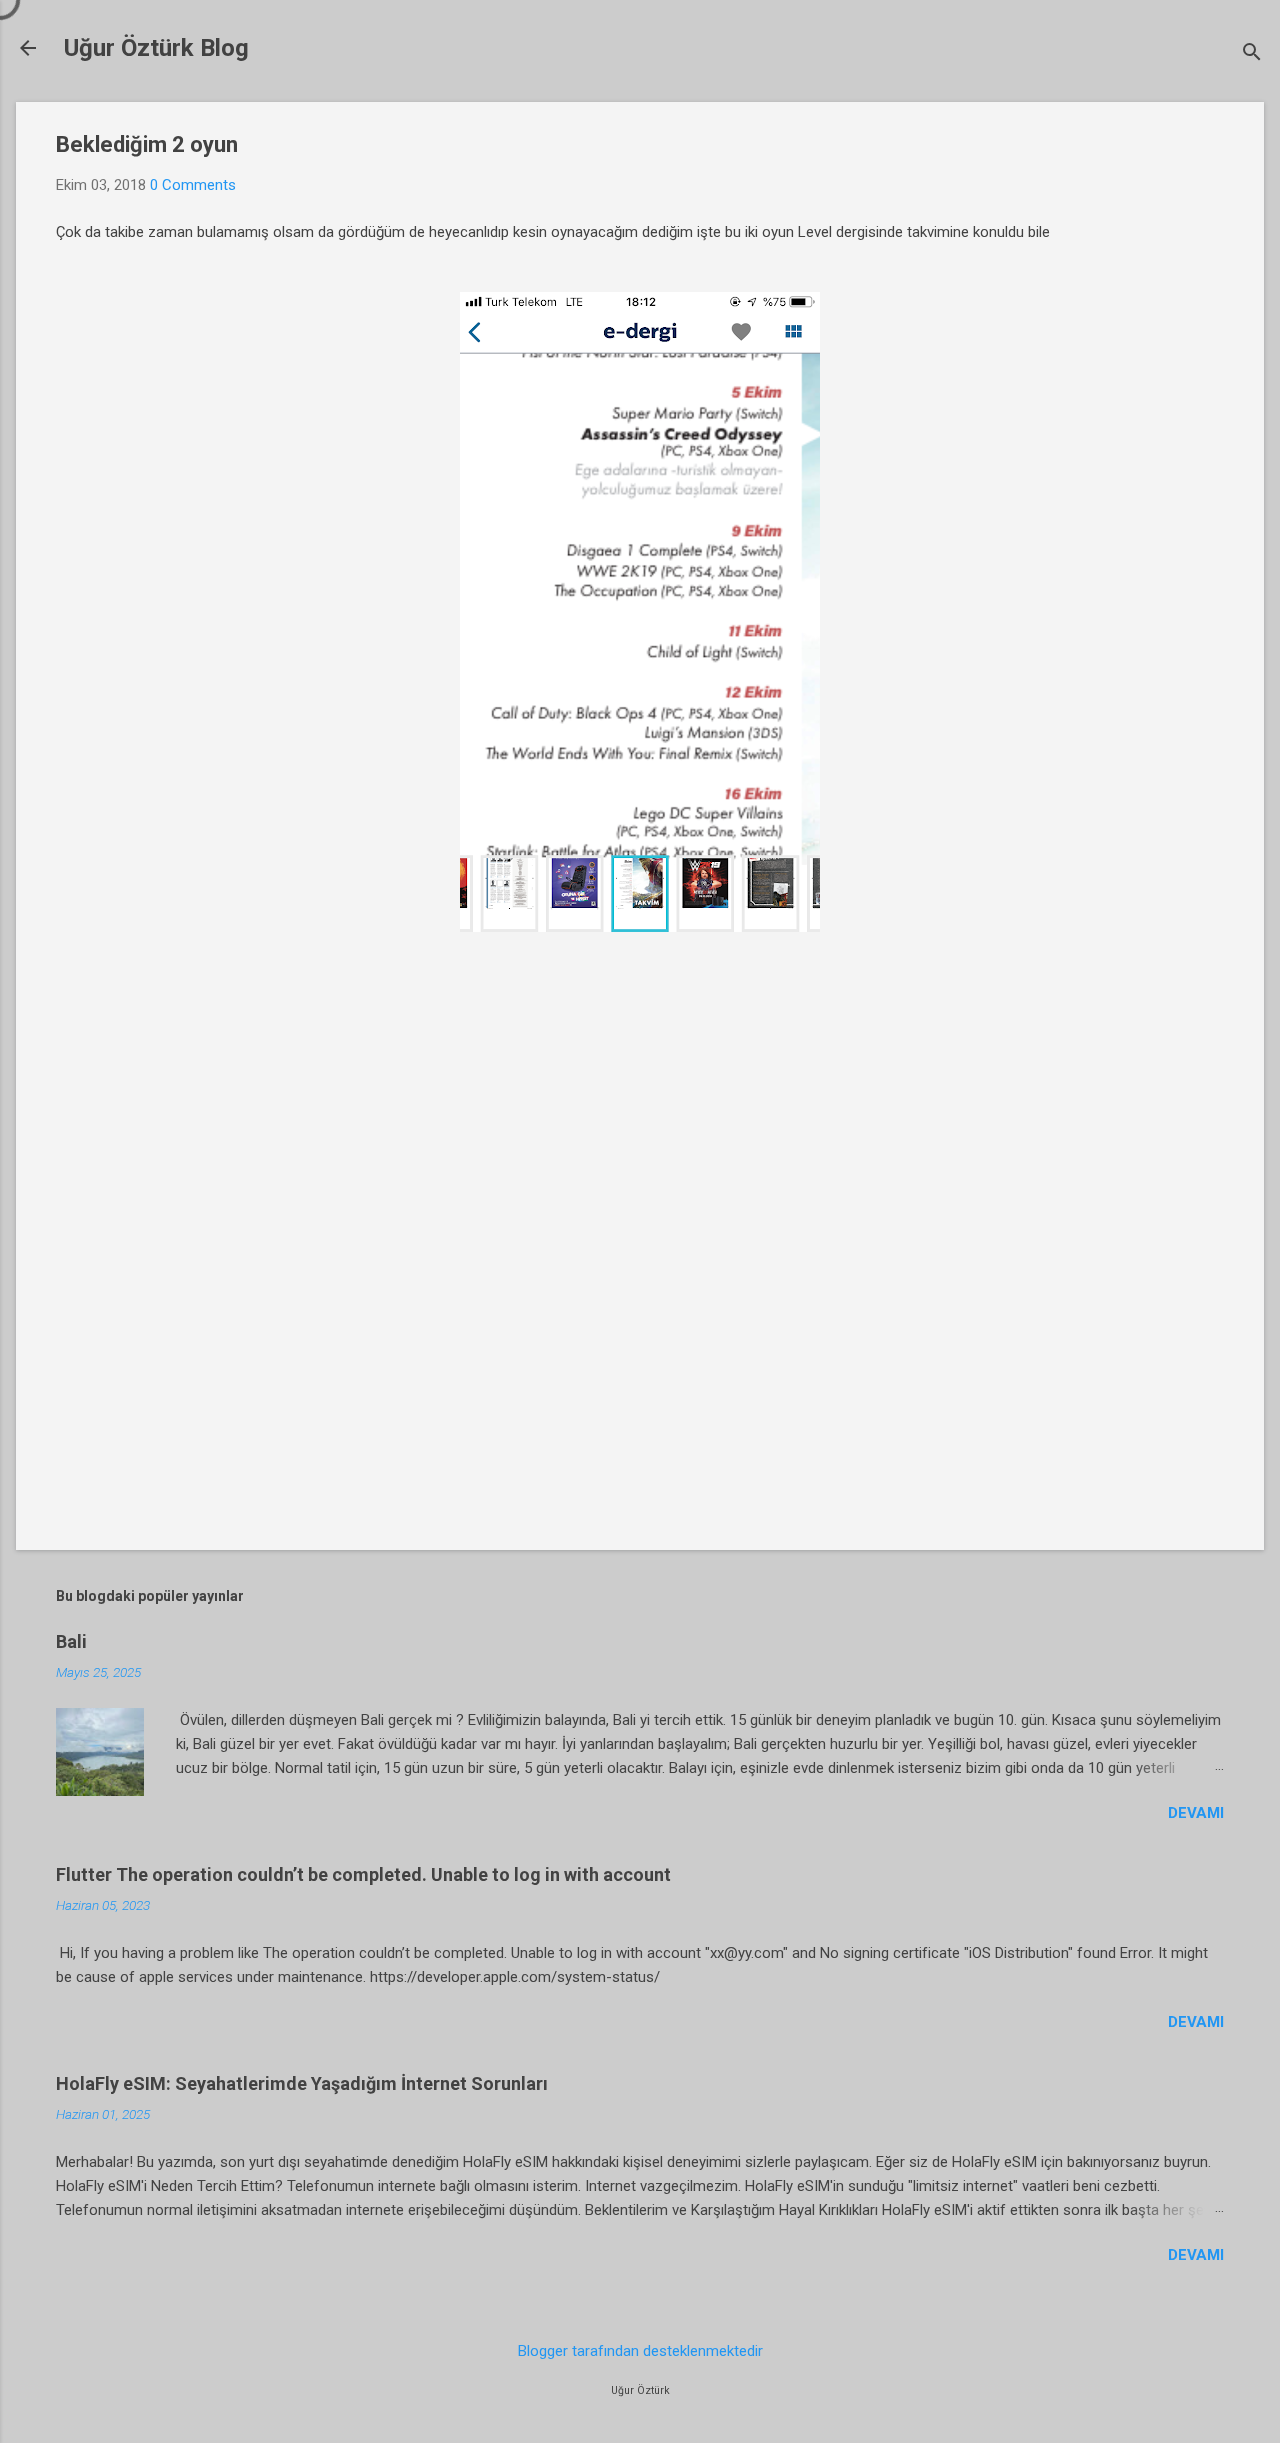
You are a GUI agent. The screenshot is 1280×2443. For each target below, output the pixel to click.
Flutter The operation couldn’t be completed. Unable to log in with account (363, 1874)
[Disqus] (640, 1246)
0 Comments (193, 185)
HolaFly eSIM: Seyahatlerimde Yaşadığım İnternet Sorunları (302, 2083)
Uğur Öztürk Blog (156, 48)
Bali (71, 1641)
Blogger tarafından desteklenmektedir (640, 2351)
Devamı (1196, 1813)
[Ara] (1252, 54)
